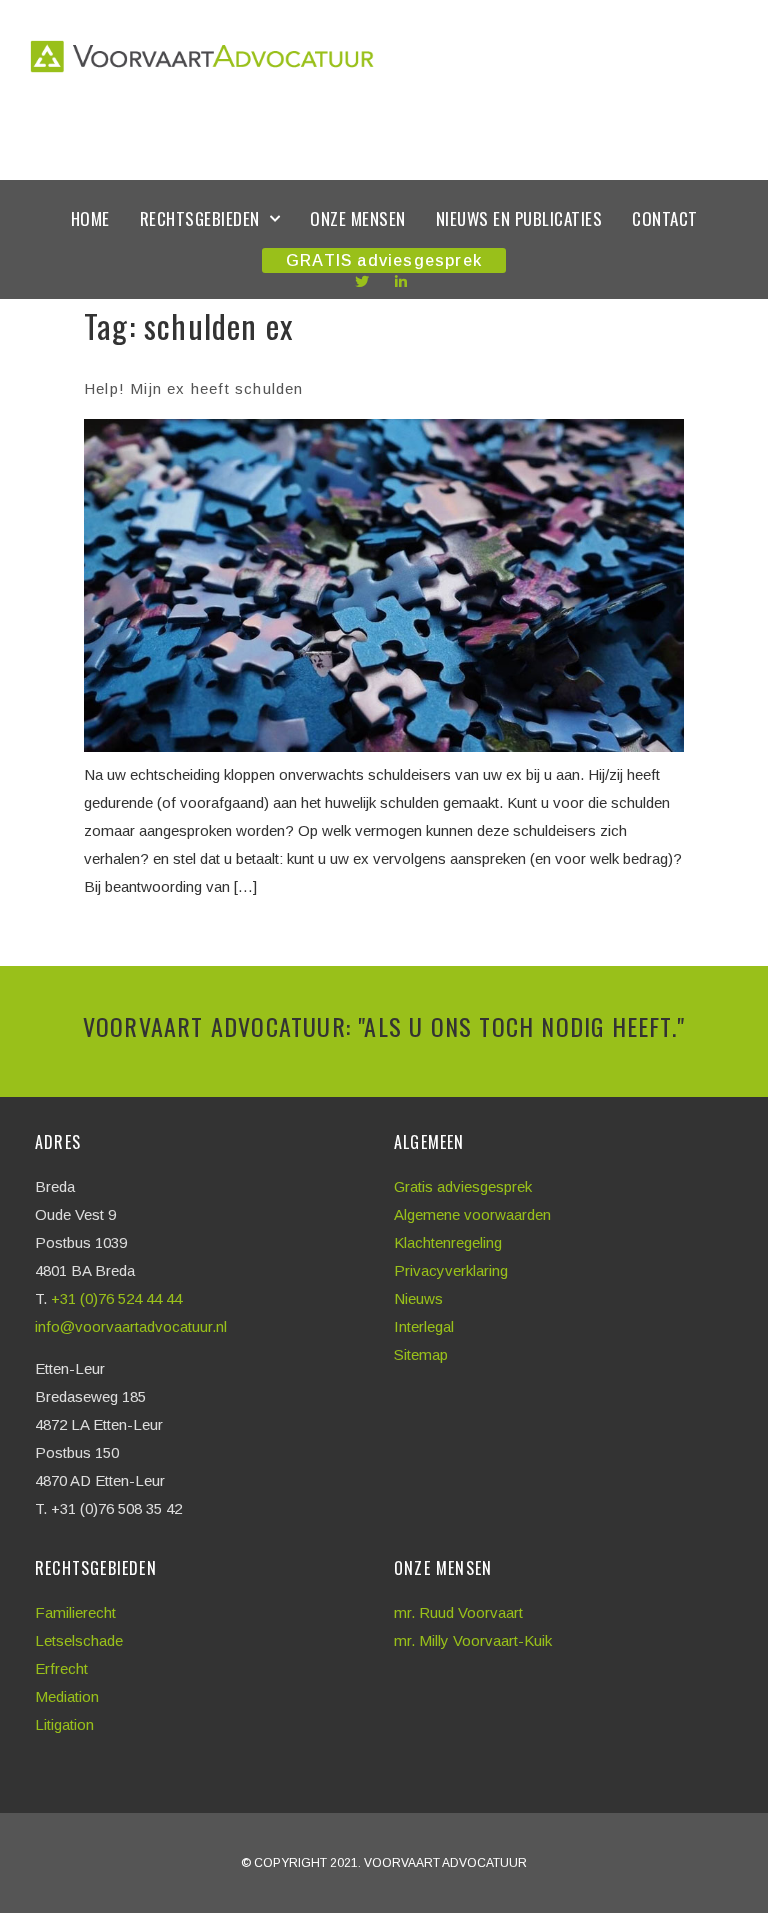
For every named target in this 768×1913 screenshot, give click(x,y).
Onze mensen (358, 218)
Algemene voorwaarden (472, 1214)
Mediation (67, 1696)
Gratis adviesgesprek (463, 1186)
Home (90, 218)
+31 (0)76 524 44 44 (118, 1298)
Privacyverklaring (451, 1270)
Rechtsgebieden (200, 218)
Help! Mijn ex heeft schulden (194, 388)
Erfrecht (61, 1668)
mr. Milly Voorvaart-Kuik (473, 1640)
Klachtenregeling (448, 1242)
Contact (665, 218)
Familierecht (75, 1612)
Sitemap (421, 1354)
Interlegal (424, 1326)
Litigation (64, 1724)
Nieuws (418, 1298)
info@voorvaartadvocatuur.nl (131, 1326)
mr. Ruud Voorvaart (458, 1612)
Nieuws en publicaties (519, 218)
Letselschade (79, 1640)
